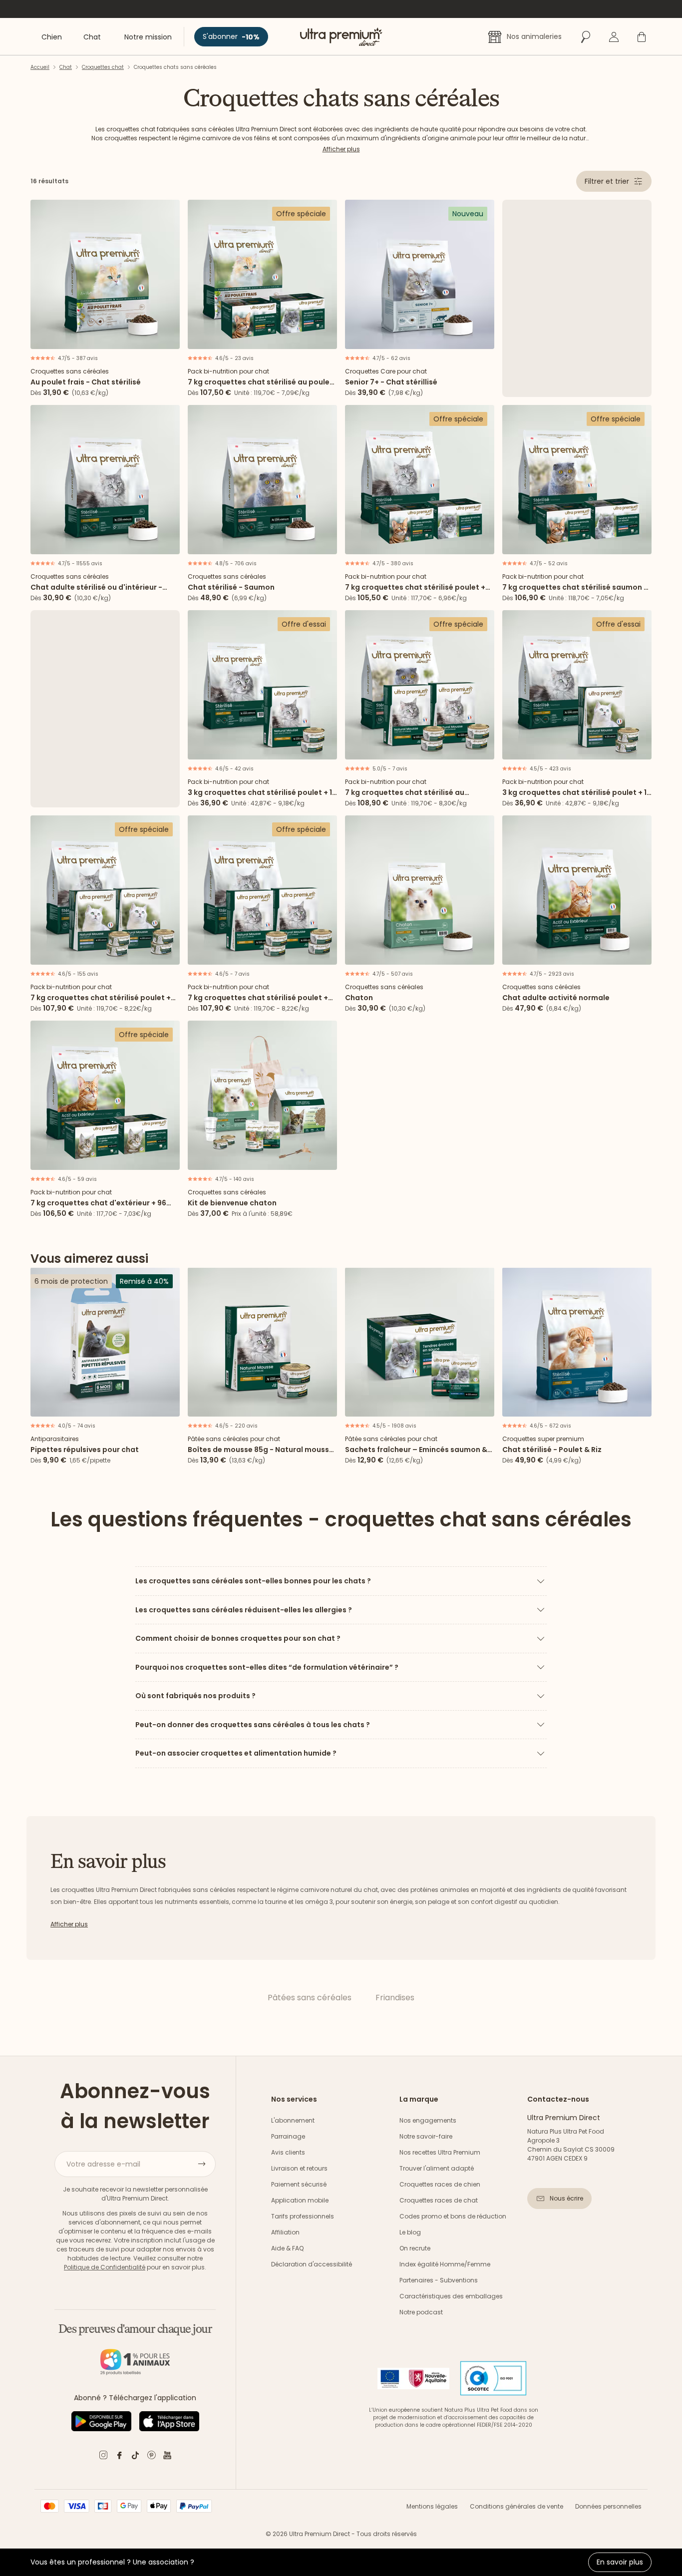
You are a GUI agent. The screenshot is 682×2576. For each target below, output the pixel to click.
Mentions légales (432, 2506)
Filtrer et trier (607, 181)
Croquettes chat (103, 67)
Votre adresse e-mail (103, 2164)
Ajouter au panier (105, 338)
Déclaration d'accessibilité (312, 2264)
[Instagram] (103, 2457)
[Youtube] (167, 2457)
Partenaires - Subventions (439, 2280)
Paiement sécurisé (299, 2184)
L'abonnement (293, 2120)
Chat (66, 67)
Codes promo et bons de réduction (453, 2216)
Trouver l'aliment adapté (437, 2168)
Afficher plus (341, 149)
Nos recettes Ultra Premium (440, 2152)
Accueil (40, 67)
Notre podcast (421, 2312)
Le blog (410, 2232)
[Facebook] (119, 2457)
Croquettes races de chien (440, 2184)
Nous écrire (566, 2198)
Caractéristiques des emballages (451, 2296)
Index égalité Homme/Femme (445, 2264)
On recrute (415, 2248)
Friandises (395, 1998)
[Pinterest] (151, 2457)
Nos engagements (428, 2120)
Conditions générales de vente (516, 2506)
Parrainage (288, 2136)
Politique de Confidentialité (105, 2267)
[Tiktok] (135, 2457)
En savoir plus (620, 2562)
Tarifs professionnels (303, 2216)
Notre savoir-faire (426, 2136)
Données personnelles (608, 2506)
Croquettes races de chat (439, 2200)
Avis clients (288, 2152)
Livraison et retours (299, 2168)
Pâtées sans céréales (310, 1998)
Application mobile (300, 2200)
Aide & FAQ (287, 2248)
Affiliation (285, 2232)
